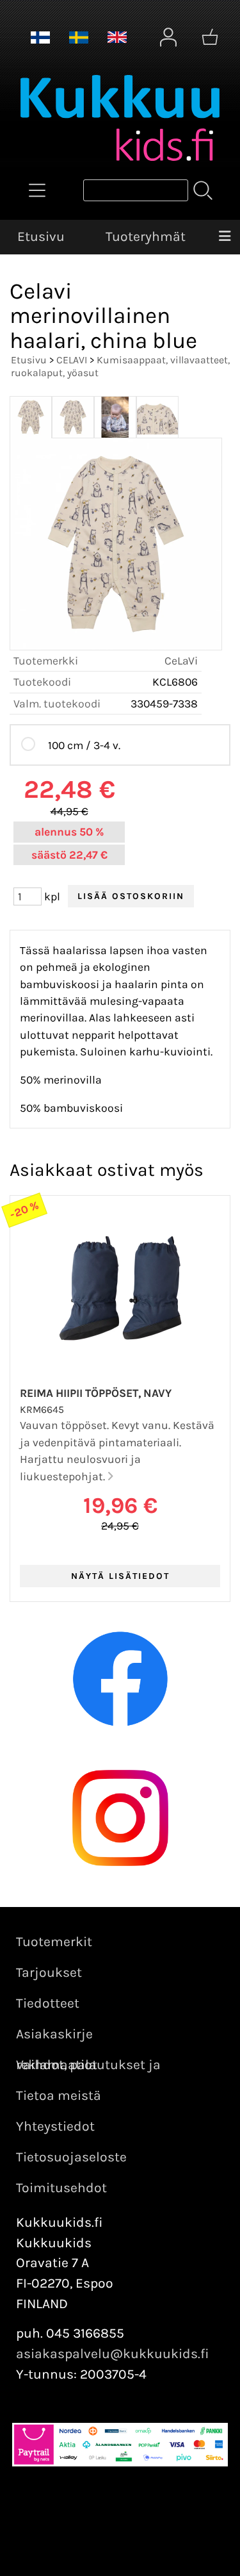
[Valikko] (225, 237)
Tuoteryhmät (146, 236)
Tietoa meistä (59, 2095)
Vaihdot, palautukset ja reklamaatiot (88, 2065)
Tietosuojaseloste (71, 2157)
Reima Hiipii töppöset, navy (96, 1393)
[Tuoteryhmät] (37, 190)
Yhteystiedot (55, 2126)
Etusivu (41, 236)
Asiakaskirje (54, 2034)
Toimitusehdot (61, 2188)
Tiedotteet (48, 2003)
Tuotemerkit (54, 1942)
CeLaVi (181, 661)
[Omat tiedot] (168, 37)
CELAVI (72, 360)
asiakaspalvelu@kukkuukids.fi (113, 2354)
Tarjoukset (49, 1972)
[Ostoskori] (210, 37)
